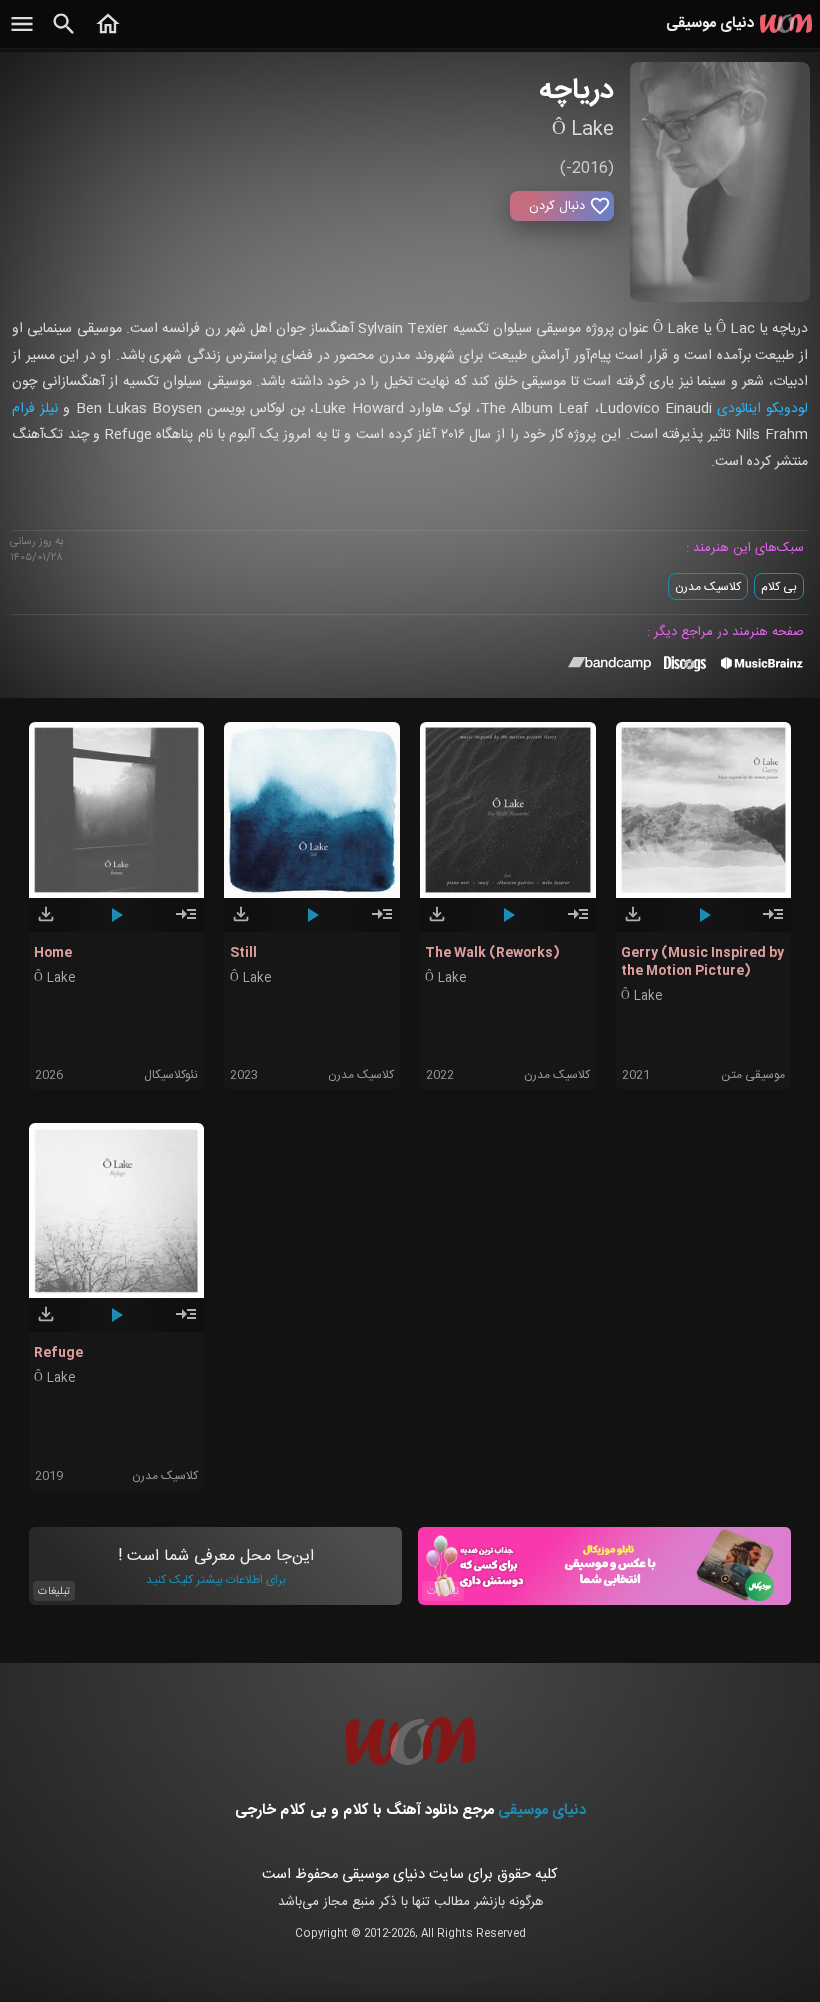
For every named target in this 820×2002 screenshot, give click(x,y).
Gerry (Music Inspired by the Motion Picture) (702, 962)
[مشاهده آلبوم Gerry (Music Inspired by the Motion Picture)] (773, 923)
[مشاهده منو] (22, 35)
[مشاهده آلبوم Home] (186, 923)
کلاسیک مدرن (708, 587)
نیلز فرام (35, 409)
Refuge (58, 1353)
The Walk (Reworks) (492, 953)
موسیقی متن (753, 1075)
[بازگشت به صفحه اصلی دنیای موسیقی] (108, 35)
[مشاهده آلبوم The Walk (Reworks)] (578, 923)
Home (53, 953)
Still (243, 953)
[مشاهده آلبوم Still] (382, 923)
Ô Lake (54, 978)
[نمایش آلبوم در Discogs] (685, 671)
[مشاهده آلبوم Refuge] (186, 1323)
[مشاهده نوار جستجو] (64, 35)
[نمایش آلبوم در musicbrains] (762, 667)
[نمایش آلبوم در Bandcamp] (609, 667)
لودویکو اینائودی (762, 409)
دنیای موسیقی (542, 1810)
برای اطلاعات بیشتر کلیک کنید (216, 1580)
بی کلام (779, 587)
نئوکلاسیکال (171, 1075)
